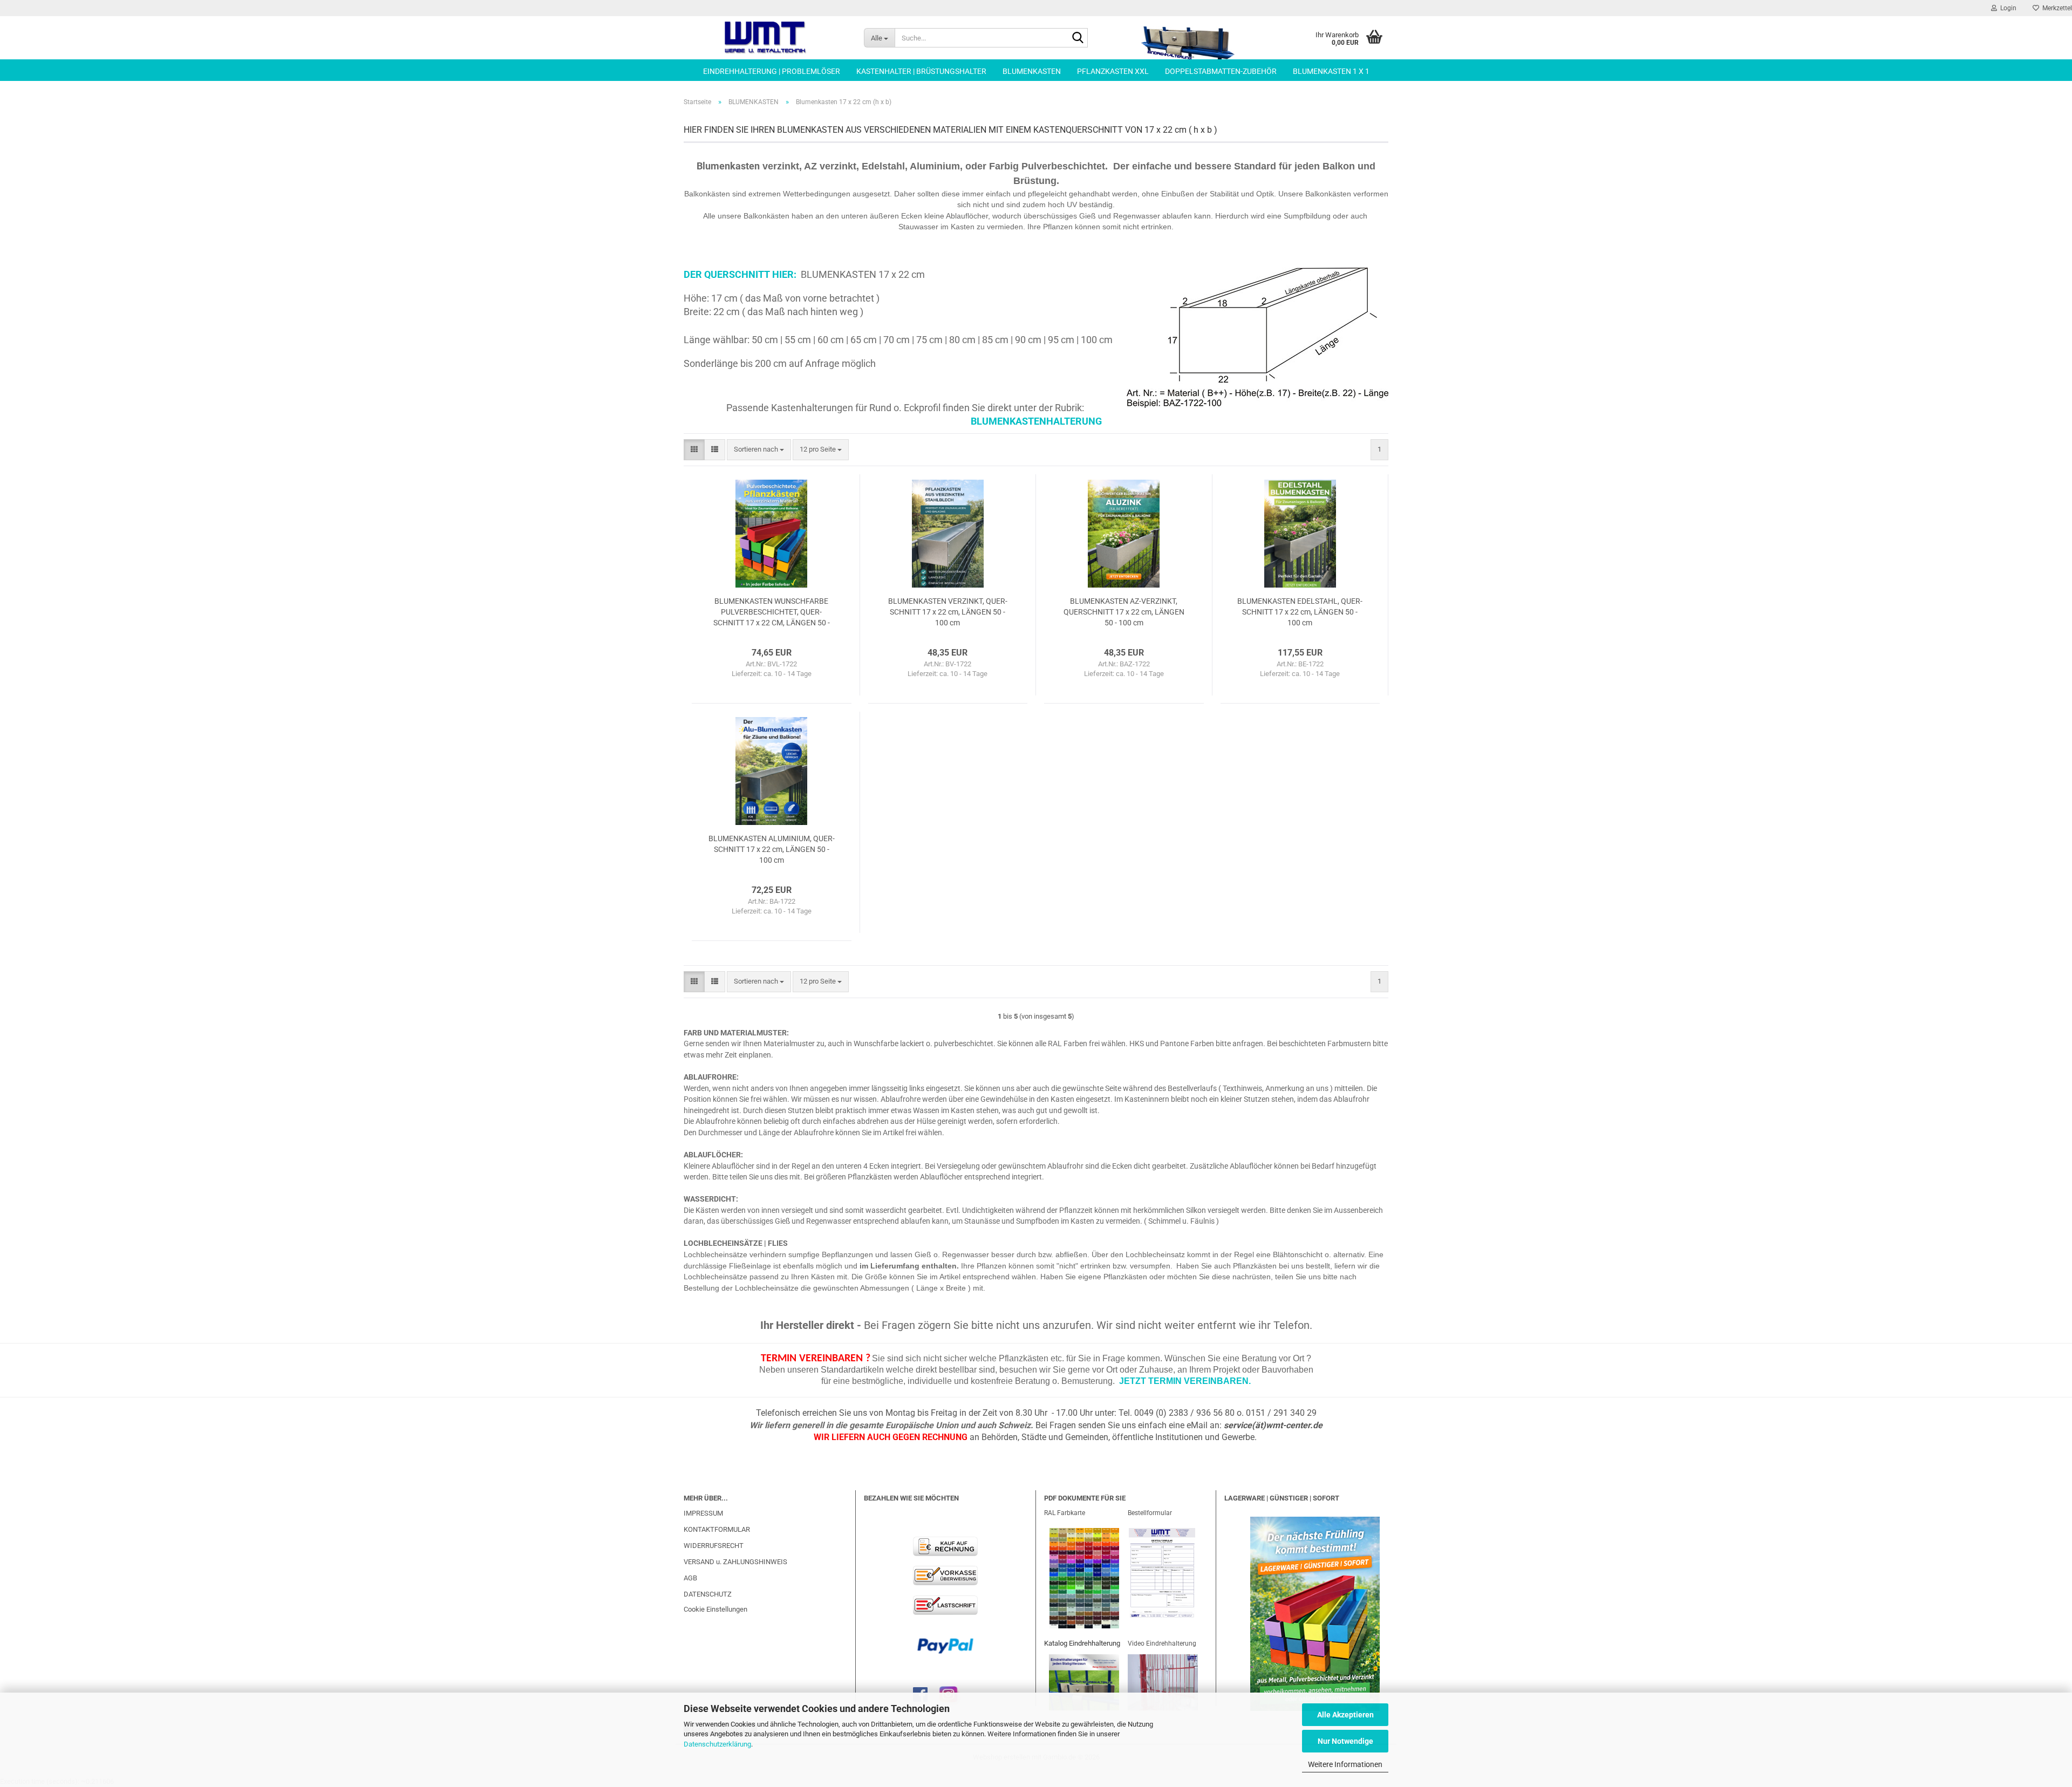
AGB (690, 1578)
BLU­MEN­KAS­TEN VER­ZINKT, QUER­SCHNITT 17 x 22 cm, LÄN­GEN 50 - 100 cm (948, 612)
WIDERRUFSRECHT (714, 1546)
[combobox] (759, 450)
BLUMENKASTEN (1032, 71)
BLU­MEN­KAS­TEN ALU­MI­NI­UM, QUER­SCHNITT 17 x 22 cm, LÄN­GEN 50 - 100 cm (772, 849)
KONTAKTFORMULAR (717, 1529)
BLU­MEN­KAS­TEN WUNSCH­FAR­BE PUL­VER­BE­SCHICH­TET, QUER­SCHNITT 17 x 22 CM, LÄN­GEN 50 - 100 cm (772, 612)
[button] (694, 450)
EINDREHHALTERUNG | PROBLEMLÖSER (772, 71)
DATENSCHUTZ (708, 1594)
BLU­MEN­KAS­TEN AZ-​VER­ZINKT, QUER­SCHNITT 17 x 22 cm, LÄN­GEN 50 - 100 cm (1124, 612)
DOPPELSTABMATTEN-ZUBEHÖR (1221, 71)
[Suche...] (1078, 38)
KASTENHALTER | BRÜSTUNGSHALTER (921, 71)
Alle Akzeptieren (1345, 1715)
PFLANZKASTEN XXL (1113, 71)
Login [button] (2007, 8)
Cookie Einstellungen (715, 1609)
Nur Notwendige (1345, 1741)
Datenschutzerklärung (717, 1744)
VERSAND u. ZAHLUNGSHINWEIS (735, 1562)
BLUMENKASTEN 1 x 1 (1331, 71)
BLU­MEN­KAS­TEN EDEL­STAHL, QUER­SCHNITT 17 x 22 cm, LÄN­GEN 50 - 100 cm (1300, 612)
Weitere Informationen (1345, 1764)
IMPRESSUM (703, 1513)
